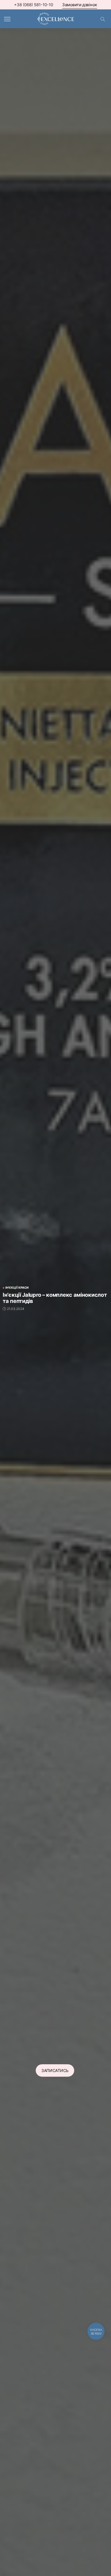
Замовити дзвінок (80, 5)
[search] (103, 19)
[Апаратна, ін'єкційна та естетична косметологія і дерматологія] (55, 18)
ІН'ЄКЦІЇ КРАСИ (17, 1288)
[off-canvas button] (7, 19)
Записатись (55, 2070)
